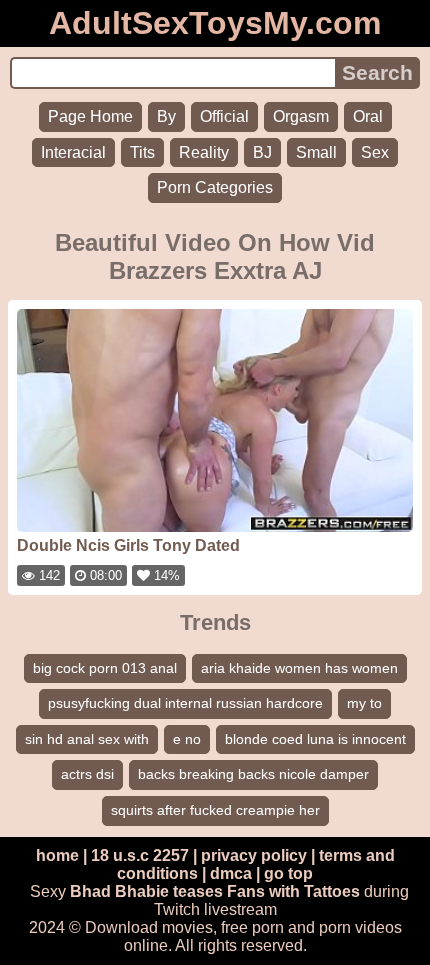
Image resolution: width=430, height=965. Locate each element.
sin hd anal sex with (87, 739)
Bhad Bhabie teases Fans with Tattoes (215, 891)
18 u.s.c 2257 (140, 855)
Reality (204, 152)
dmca (231, 873)
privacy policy (254, 855)
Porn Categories (215, 187)
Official (224, 116)
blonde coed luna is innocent (315, 739)
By (166, 116)
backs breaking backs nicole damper (253, 774)
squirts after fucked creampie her (215, 810)
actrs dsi (87, 774)
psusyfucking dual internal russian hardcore (185, 703)
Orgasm (301, 116)
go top (288, 873)
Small (316, 152)
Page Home (90, 116)
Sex (375, 152)
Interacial (73, 152)
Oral (368, 116)
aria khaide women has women (299, 668)
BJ (262, 152)
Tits (142, 152)
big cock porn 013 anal (105, 668)
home (57, 855)
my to (364, 703)
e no (187, 739)
